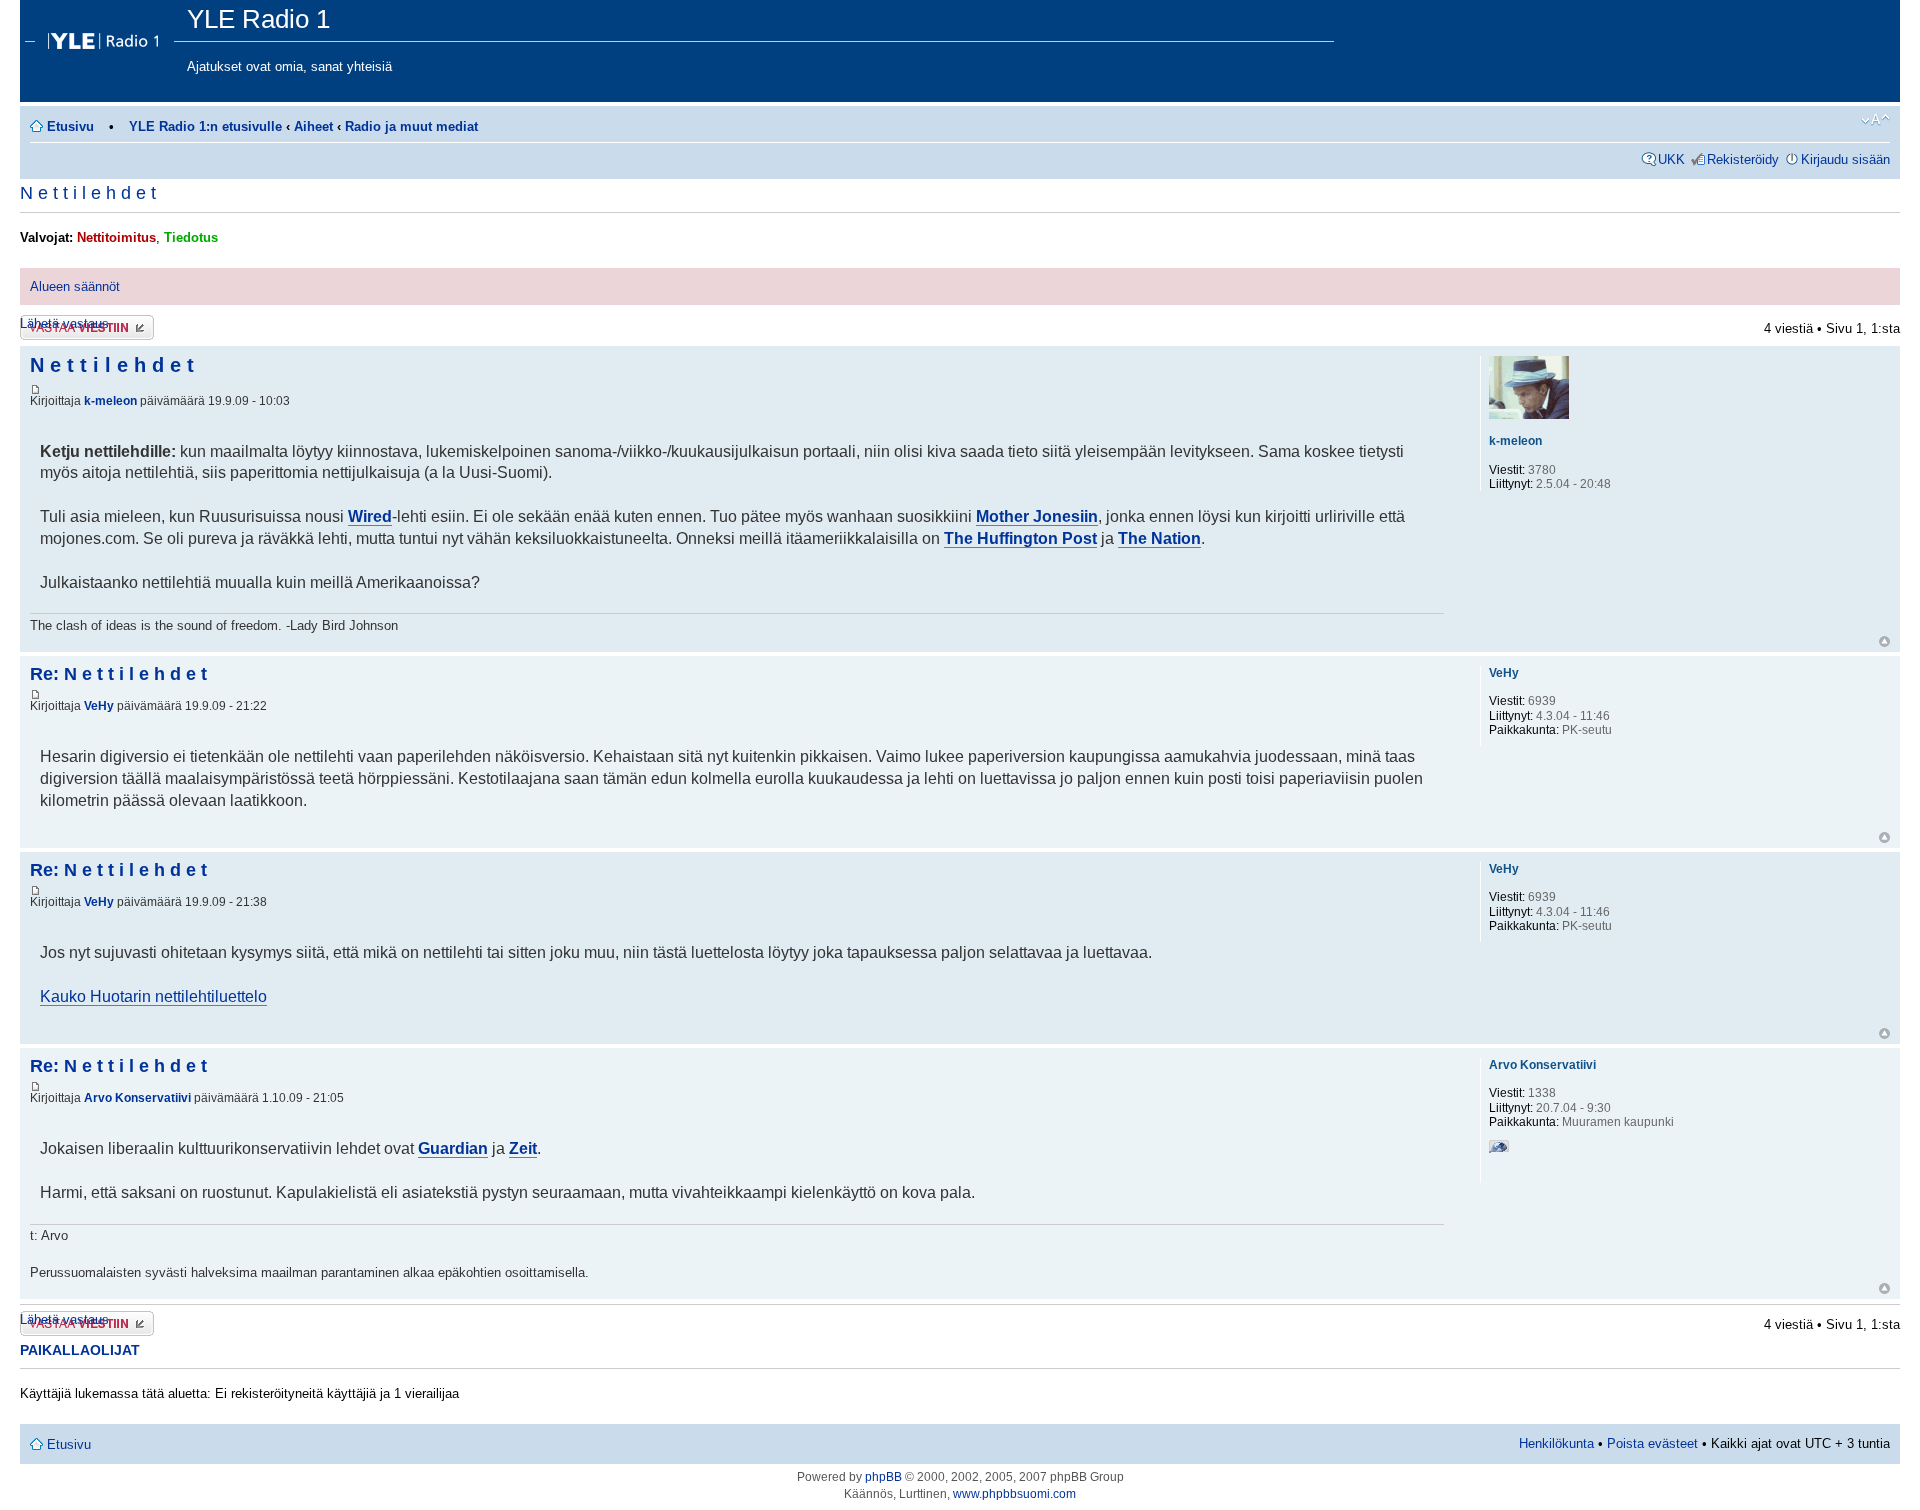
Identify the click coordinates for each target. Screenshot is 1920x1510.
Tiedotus (191, 237)
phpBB (883, 1477)
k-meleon (110, 401)
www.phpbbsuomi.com (1014, 1494)
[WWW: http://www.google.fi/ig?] (1499, 1150)
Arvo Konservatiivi (137, 1098)
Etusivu (70, 126)
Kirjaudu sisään (1845, 159)
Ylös (1884, 641)
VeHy (99, 706)
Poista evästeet (1652, 1443)
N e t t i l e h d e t (88, 193)
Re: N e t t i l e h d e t (118, 674)
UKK (1671, 159)
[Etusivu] (106, 36)
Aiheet (313, 126)
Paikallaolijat (80, 1350)
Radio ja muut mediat (411, 126)
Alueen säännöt (75, 286)
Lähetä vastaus (64, 323)
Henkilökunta (1556, 1443)
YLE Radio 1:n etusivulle (205, 126)
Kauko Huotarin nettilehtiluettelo (153, 996)
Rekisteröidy (1743, 159)
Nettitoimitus (116, 237)
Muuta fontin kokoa (1875, 120)
